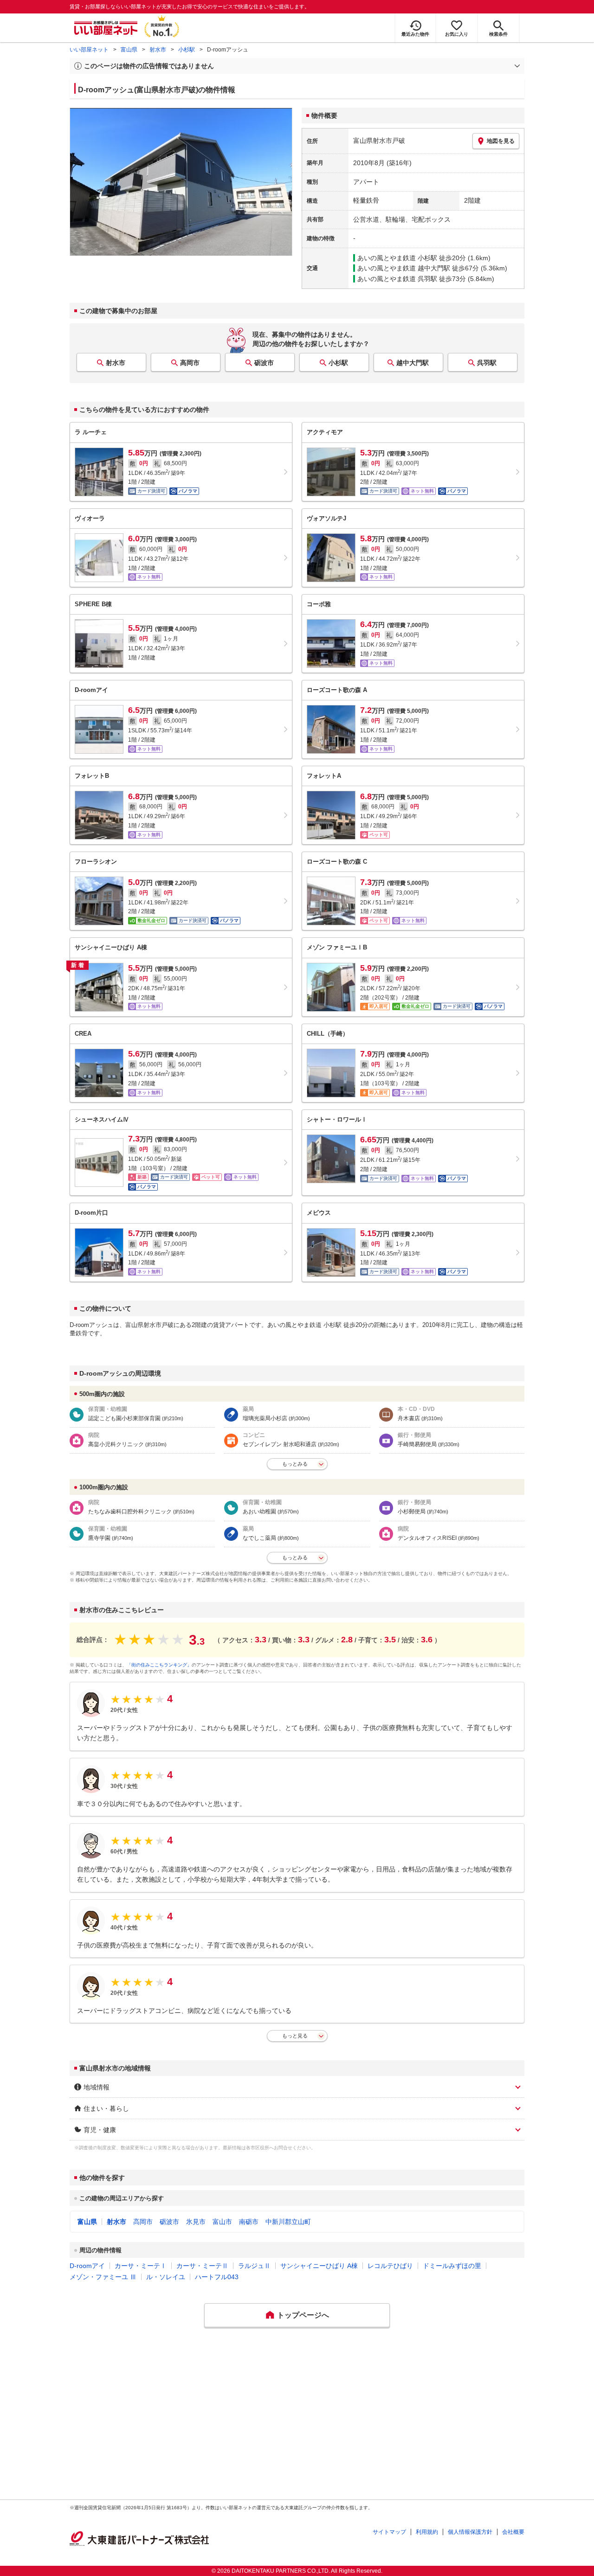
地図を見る (501, 141)
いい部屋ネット (89, 50)
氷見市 (196, 2222)
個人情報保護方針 (470, 2532)
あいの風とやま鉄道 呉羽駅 (397, 279)
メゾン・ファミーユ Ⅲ (103, 2277)
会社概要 (513, 2532)
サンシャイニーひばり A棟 (319, 2266)
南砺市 (249, 2222)
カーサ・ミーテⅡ (202, 2266)
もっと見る (295, 2036)
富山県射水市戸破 (379, 141)
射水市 (158, 50)
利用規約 (427, 2532)
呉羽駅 (487, 363)
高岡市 (190, 363)
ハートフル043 (217, 2277)
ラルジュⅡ (254, 2266)
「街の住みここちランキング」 (159, 1665)
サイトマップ (389, 2532)
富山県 (129, 50)
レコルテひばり (390, 2266)
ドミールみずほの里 (452, 2266)
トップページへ (303, 2315)
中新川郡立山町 (288, 2222)
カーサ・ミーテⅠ (141, 2266)
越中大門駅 (413, 363)
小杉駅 (187, 50)
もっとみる (295, 1464)
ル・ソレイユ (166, 2277)
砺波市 (264, 363)
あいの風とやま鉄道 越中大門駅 (404, 268)
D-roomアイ (87, 2266)
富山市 (222, 2222)
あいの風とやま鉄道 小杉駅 (397, 258)
